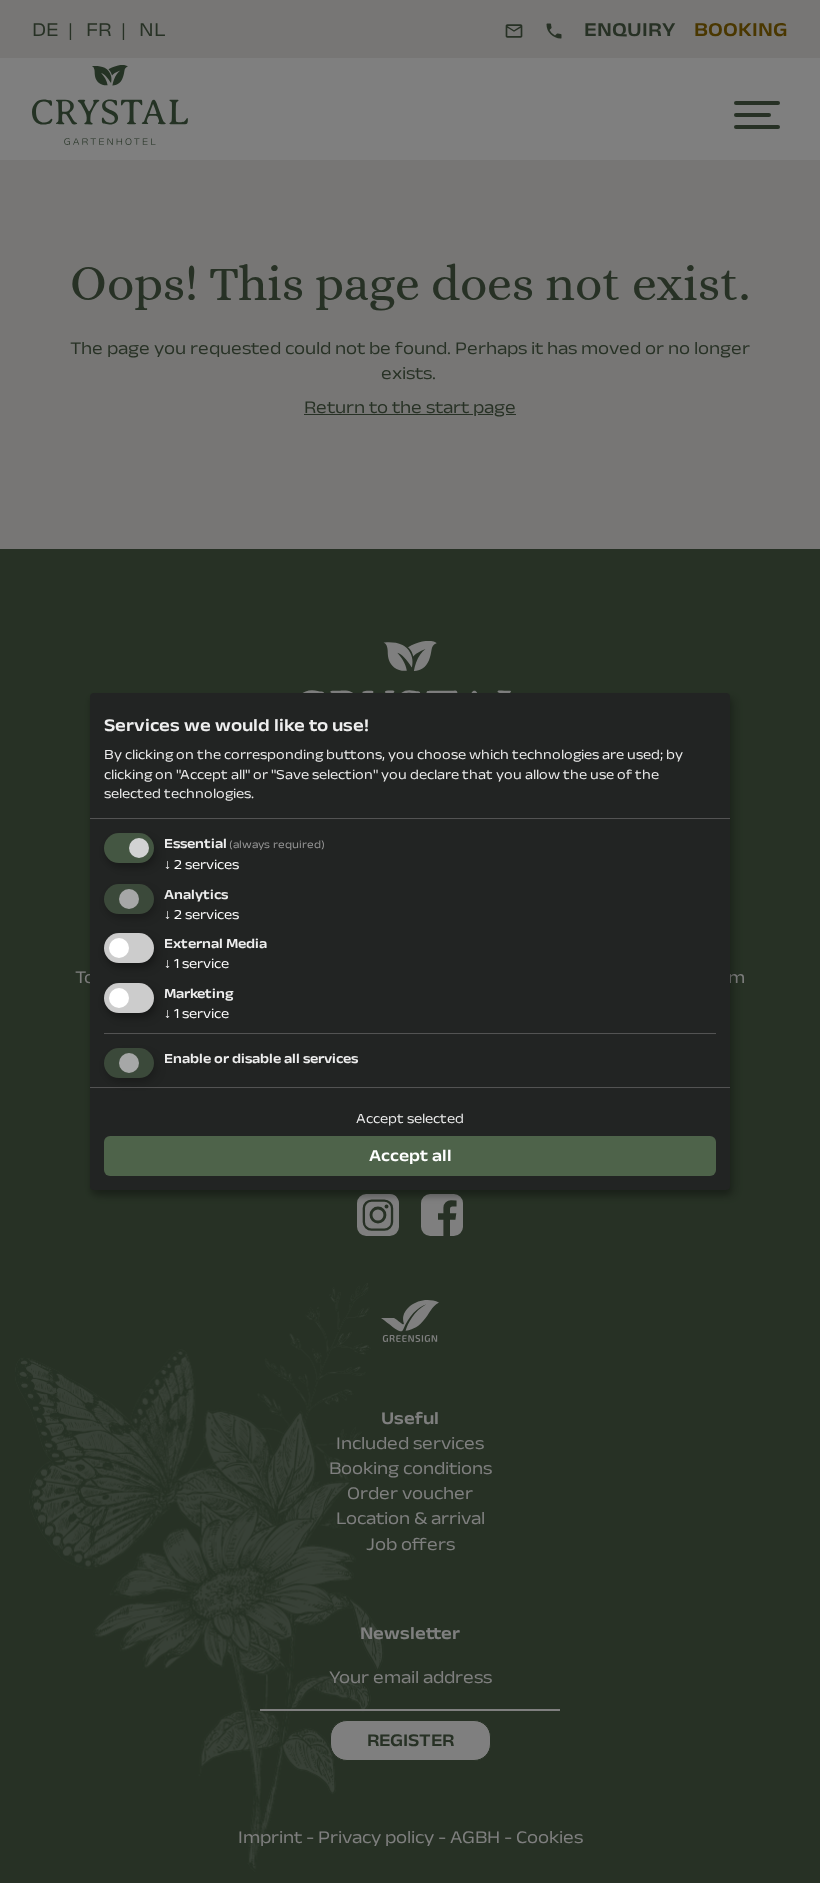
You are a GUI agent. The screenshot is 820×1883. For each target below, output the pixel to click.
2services (201, 864)
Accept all (410, 1155)
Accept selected (410, 1118)
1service (196, 963)
